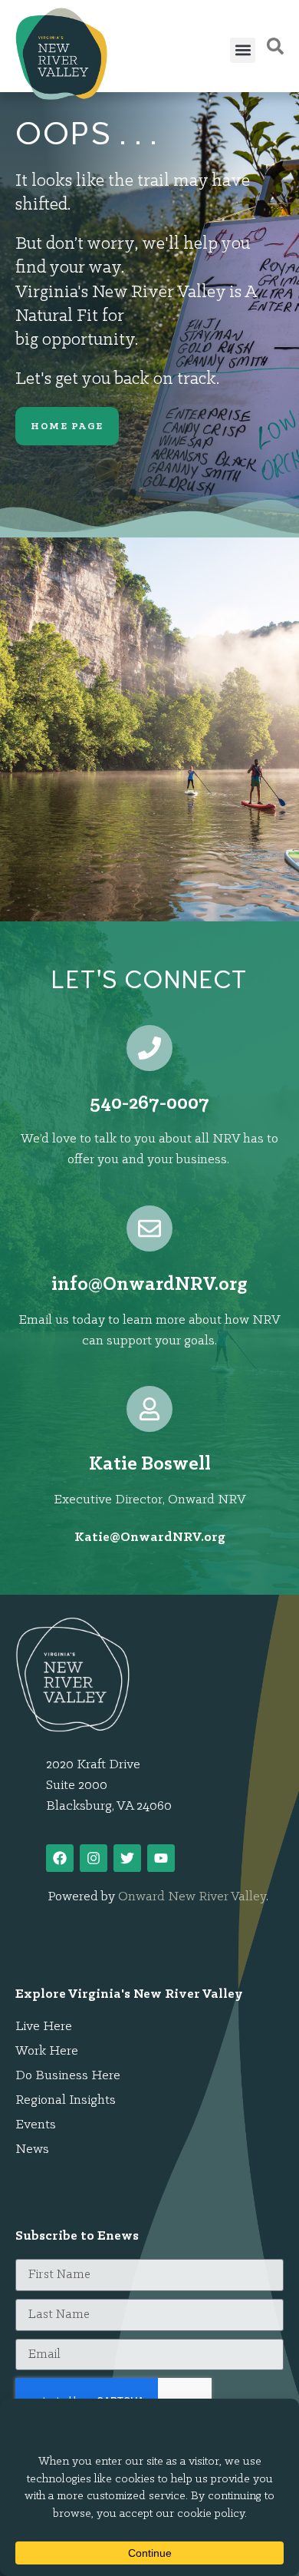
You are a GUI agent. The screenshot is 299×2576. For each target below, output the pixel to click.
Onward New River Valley (192, 1897)
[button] (243, 50)
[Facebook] (60, 1858)
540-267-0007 (149, 1104)
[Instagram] (94, 1858)
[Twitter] (127, 1858)
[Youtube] (161, 1858)
